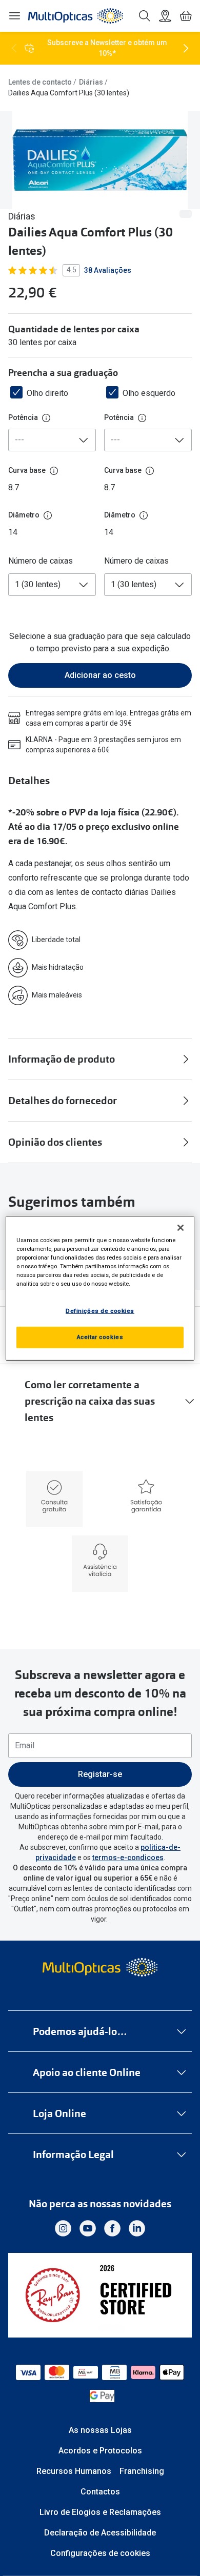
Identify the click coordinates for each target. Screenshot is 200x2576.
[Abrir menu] (14, 16)
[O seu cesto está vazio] (186, 16)
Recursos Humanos (74, 2471)
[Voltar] (14, 48)
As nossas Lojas (100, 2430)
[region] (100, 1288)
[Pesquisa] (145, 16)
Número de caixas (41, 561)
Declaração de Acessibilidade (100, 2533)
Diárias (91, 82)
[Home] (76, 16)
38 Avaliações (108, 270)
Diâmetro (24, 515)
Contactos (100, 2492)
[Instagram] (63, 2228)
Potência (23, 417)
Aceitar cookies (100, 1337)
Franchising (142, 2471)
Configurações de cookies (100, 2553)
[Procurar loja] (165, 16)
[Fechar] (181, 1227)
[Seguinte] (186, 48)
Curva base (27, 470)
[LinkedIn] (137, 2228)
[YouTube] (88, 2228)
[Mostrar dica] (46, 418)
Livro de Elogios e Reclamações (100, 2512)
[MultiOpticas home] (100, 1967)
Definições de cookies (100, 1311)
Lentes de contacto (40, 82)
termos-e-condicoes (128, 1858)
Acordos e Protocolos (100, 2451)
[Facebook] (112, 2228)
